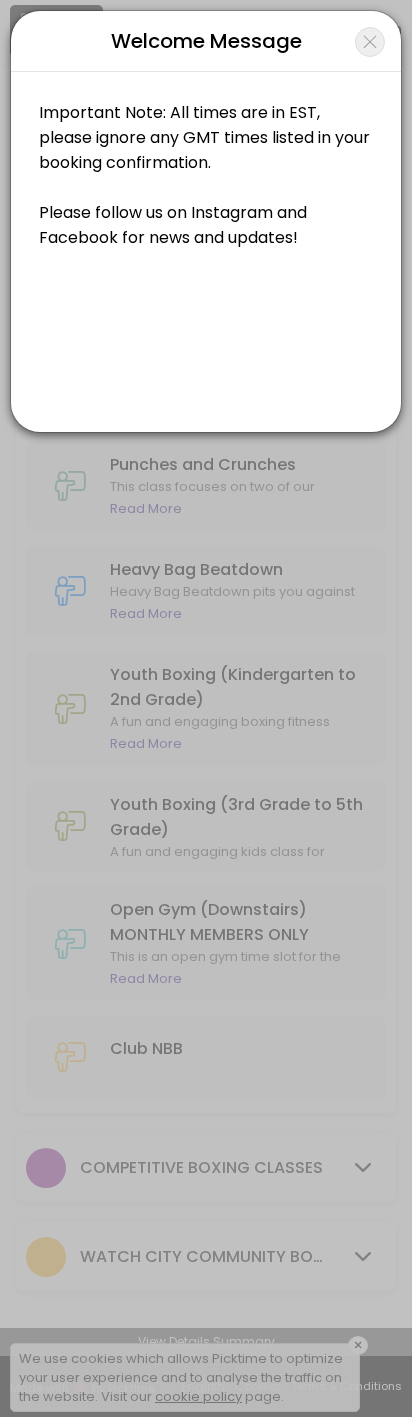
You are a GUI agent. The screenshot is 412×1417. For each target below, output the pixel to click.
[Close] (370, 42)
